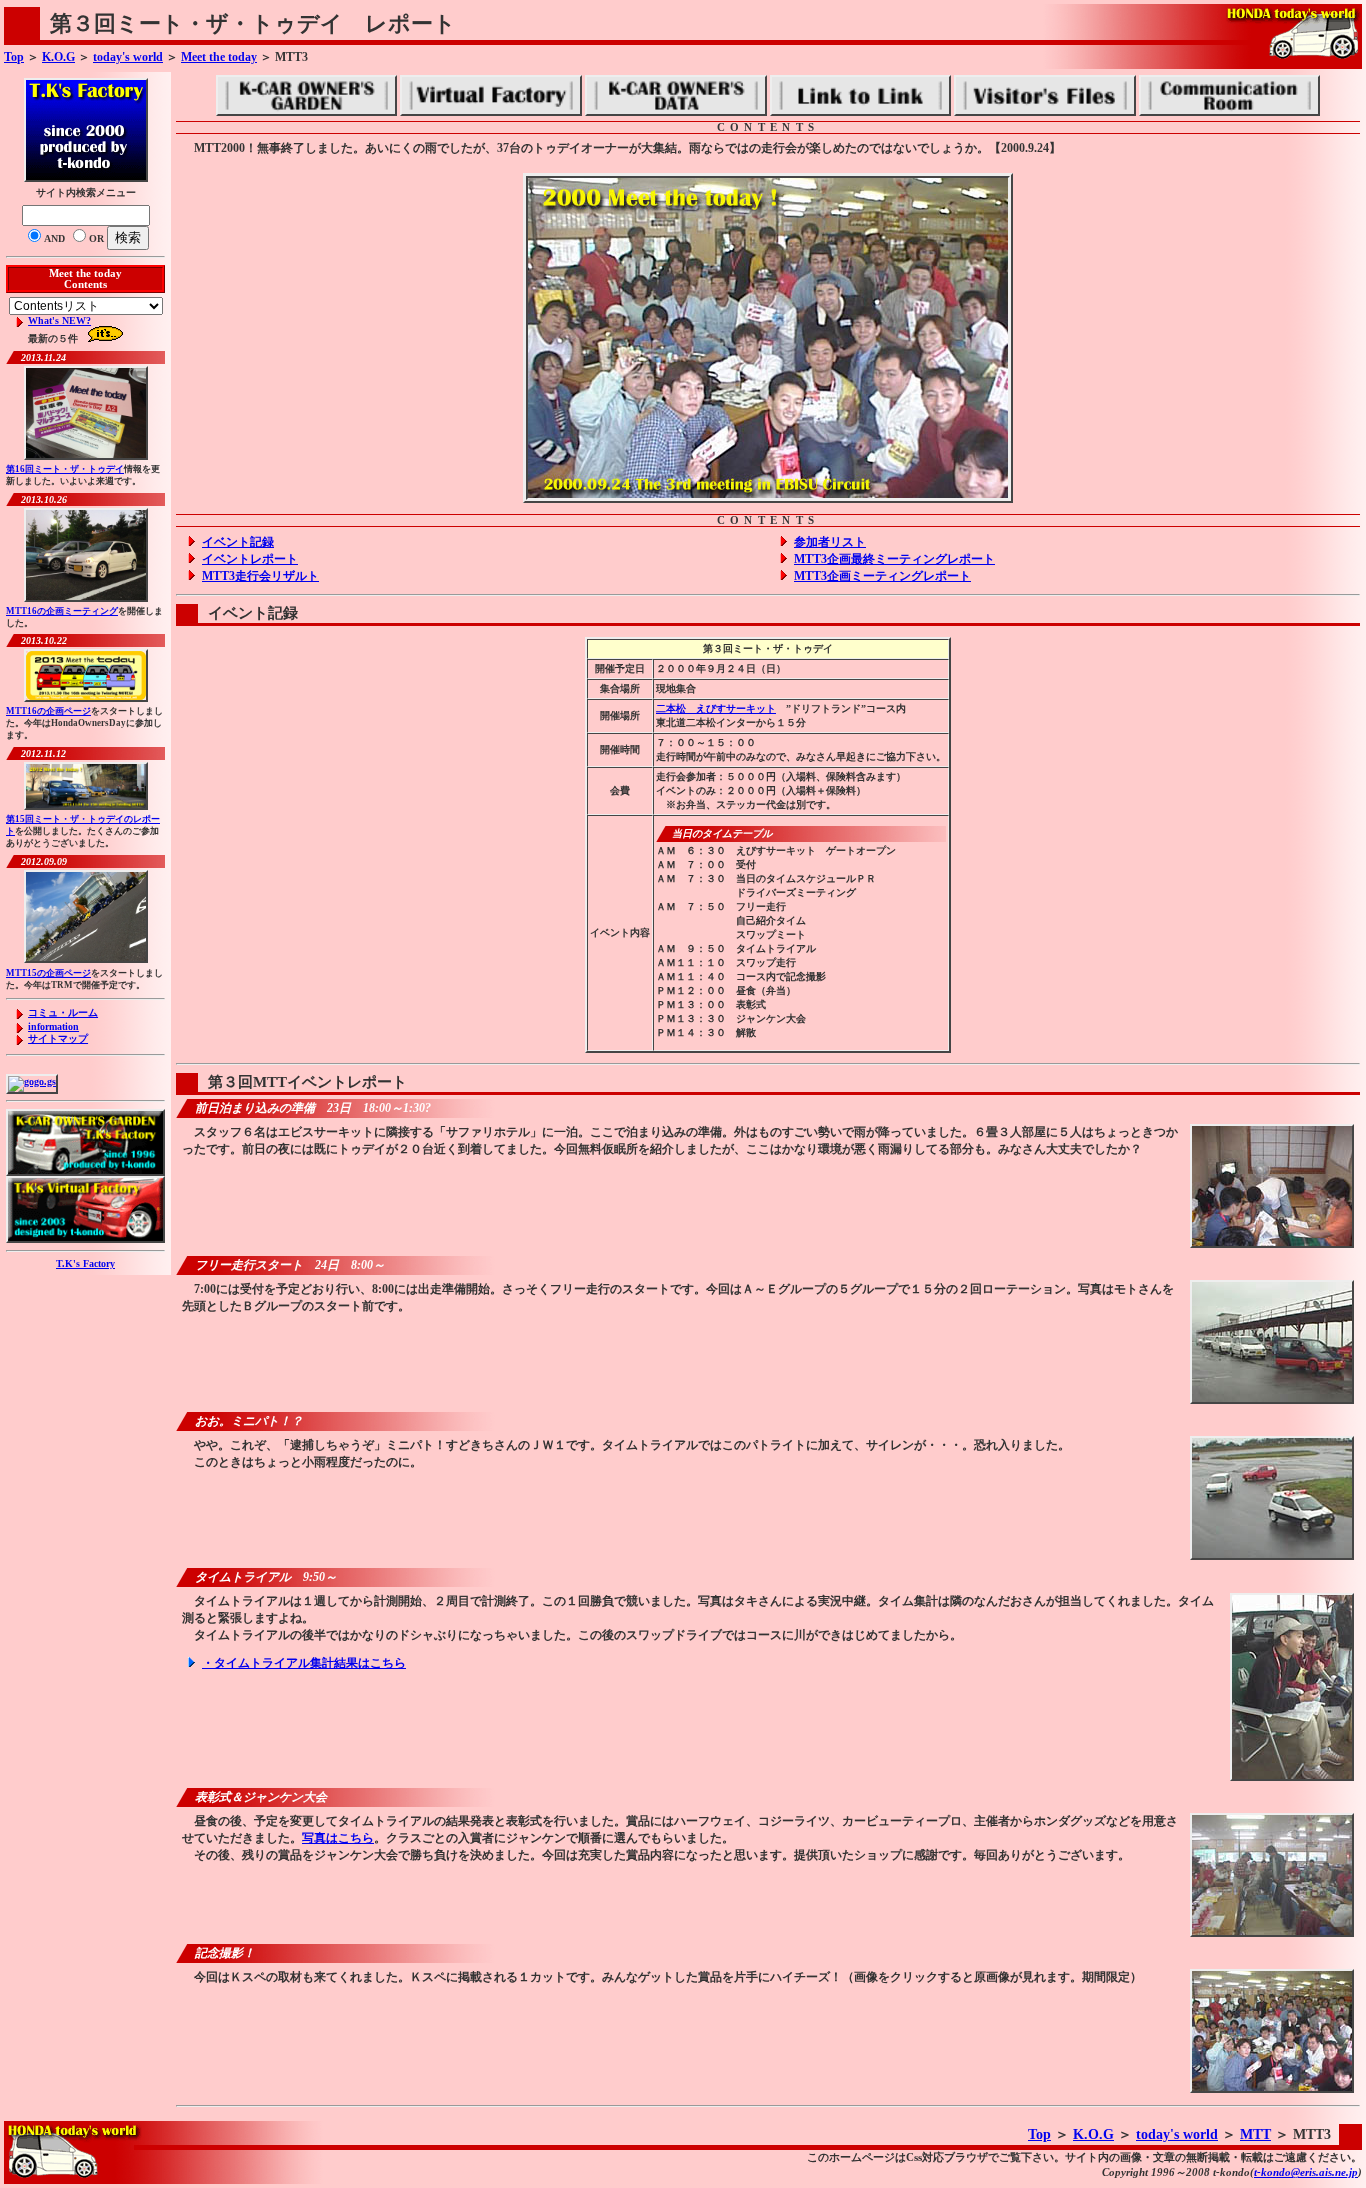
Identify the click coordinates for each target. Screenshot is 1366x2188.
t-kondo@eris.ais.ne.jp (1306, 2172)
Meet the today (219, 57)
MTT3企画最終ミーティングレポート (894, 559)
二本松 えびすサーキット (716, 708)
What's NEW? (59, 320)
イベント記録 (238, 542)
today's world (128, 57)
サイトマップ (58, 1038)
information (53, 1026)
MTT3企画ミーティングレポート (882, 576)
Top (14, 57)
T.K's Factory (85, 1263)
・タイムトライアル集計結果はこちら (304, 1663)
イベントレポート (250, 559)
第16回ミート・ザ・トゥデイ (65, 469)
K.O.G (58, 57)
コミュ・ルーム (63, 1012)
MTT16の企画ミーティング (62, 611)
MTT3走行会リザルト (260, 576)
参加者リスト (830, 542)
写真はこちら (338, 1838)
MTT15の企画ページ (48, 973)
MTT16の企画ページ (48, 711)
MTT (1255, 2134)
